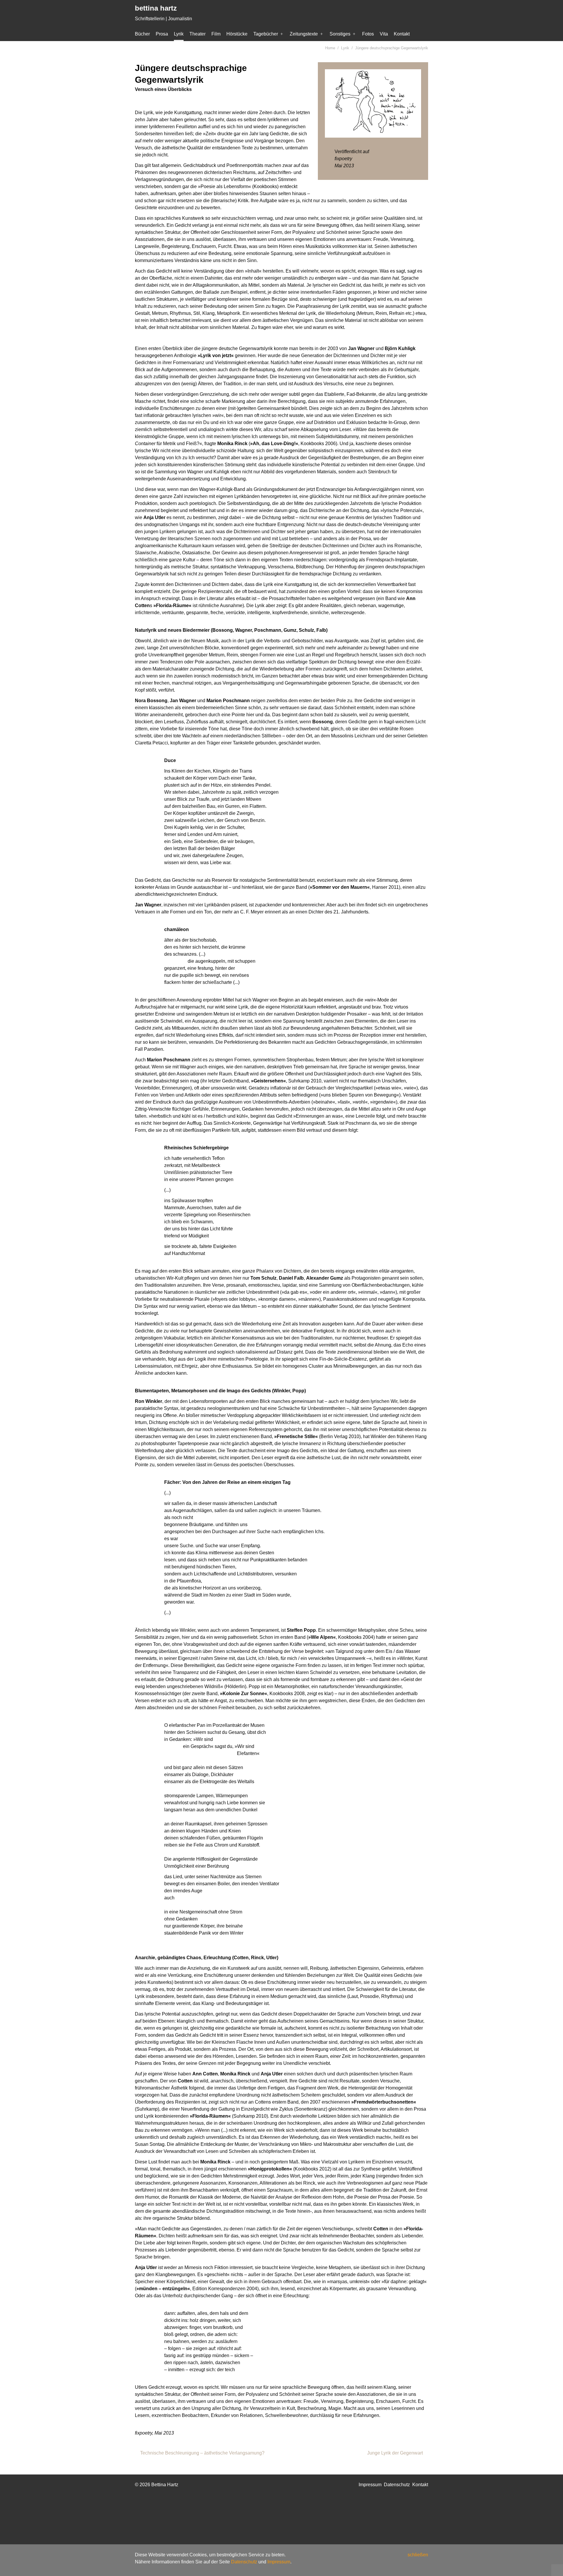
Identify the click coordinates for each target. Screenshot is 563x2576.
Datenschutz (244, 2562)
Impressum (279, 2562)
